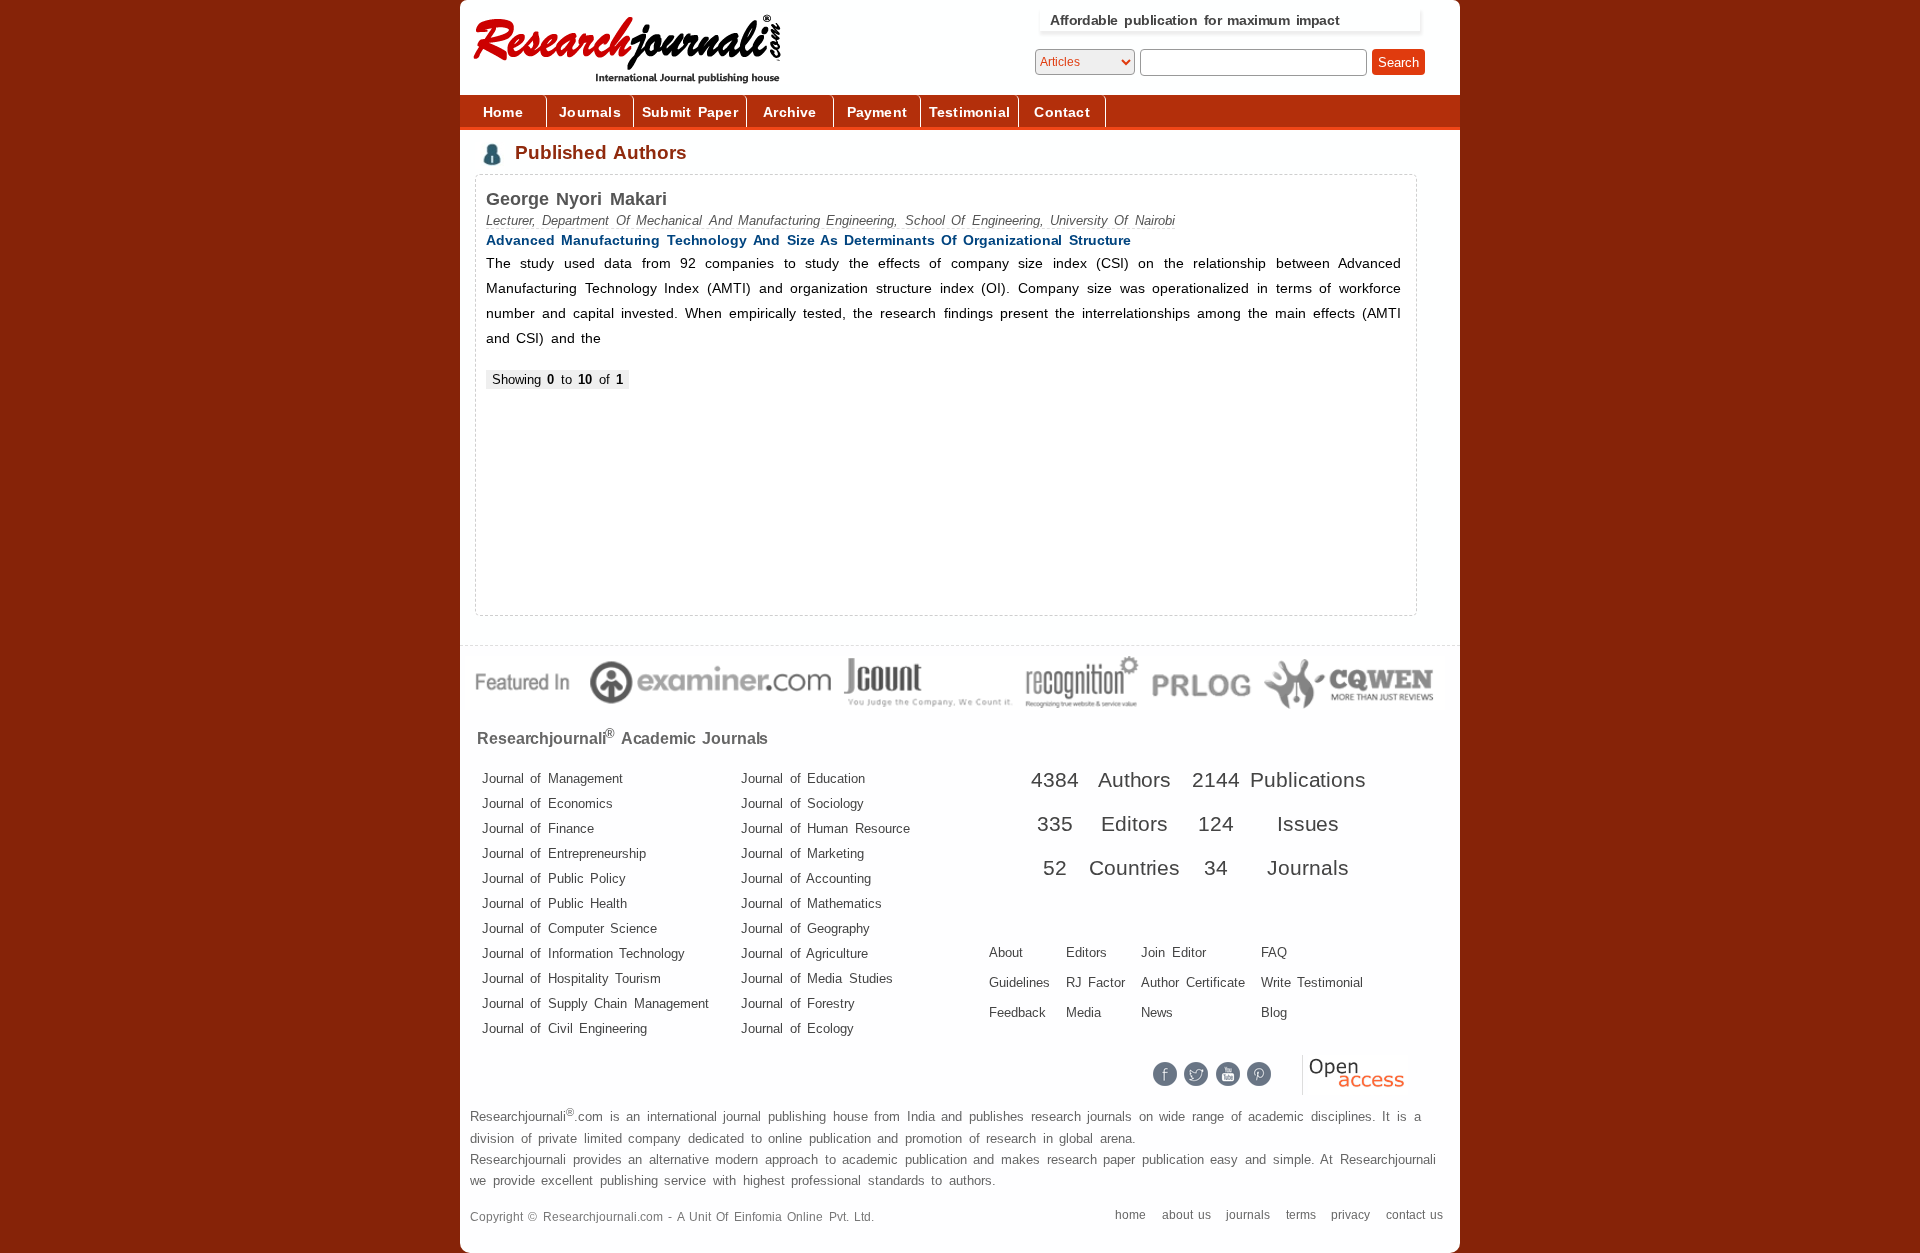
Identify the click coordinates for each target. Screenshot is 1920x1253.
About (1006, 952)
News (1157, 1012)
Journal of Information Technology (583, 953)
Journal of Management (552, 778)
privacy (1350, 1215)
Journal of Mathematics (811, 903)
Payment (877, 112)
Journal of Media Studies (816, 978)
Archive (789, 112)
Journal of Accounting (806, 878)
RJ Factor (1095, 982)
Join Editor (1173, 952)
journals (1248, 1215)
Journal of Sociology (802, 803)
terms (1301, 1215)
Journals (590, 112)
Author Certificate (1192, 982)
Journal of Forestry (798, 1003)
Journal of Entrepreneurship (564, 853)
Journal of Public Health (554, 903)
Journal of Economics (547, 803)
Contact (1061, 112)
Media (1083, 1012)
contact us (1414, 1215)
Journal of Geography (805, 928)
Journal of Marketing (802, 853)
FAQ (1274, 952)
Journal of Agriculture (804, 953)
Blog (1274, 1012)
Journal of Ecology (797, 1028)
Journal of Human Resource (825, 828)
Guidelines (1019, 982)
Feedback (1017, 1012)
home (1130, 1215)
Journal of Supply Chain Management (595, 1003)
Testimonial (969, 112)
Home (503, 112)
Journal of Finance (538, 828)
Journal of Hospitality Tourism (571, 978)
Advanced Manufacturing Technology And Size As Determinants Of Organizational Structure (808, 240)
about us (1186, 1215)
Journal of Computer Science (569, 928)
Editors (1086, 952)
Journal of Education (803, 778)
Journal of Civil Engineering (564, 1028)
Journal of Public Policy (554, 878)
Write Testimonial (1312, 982)
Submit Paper (690, 112)
